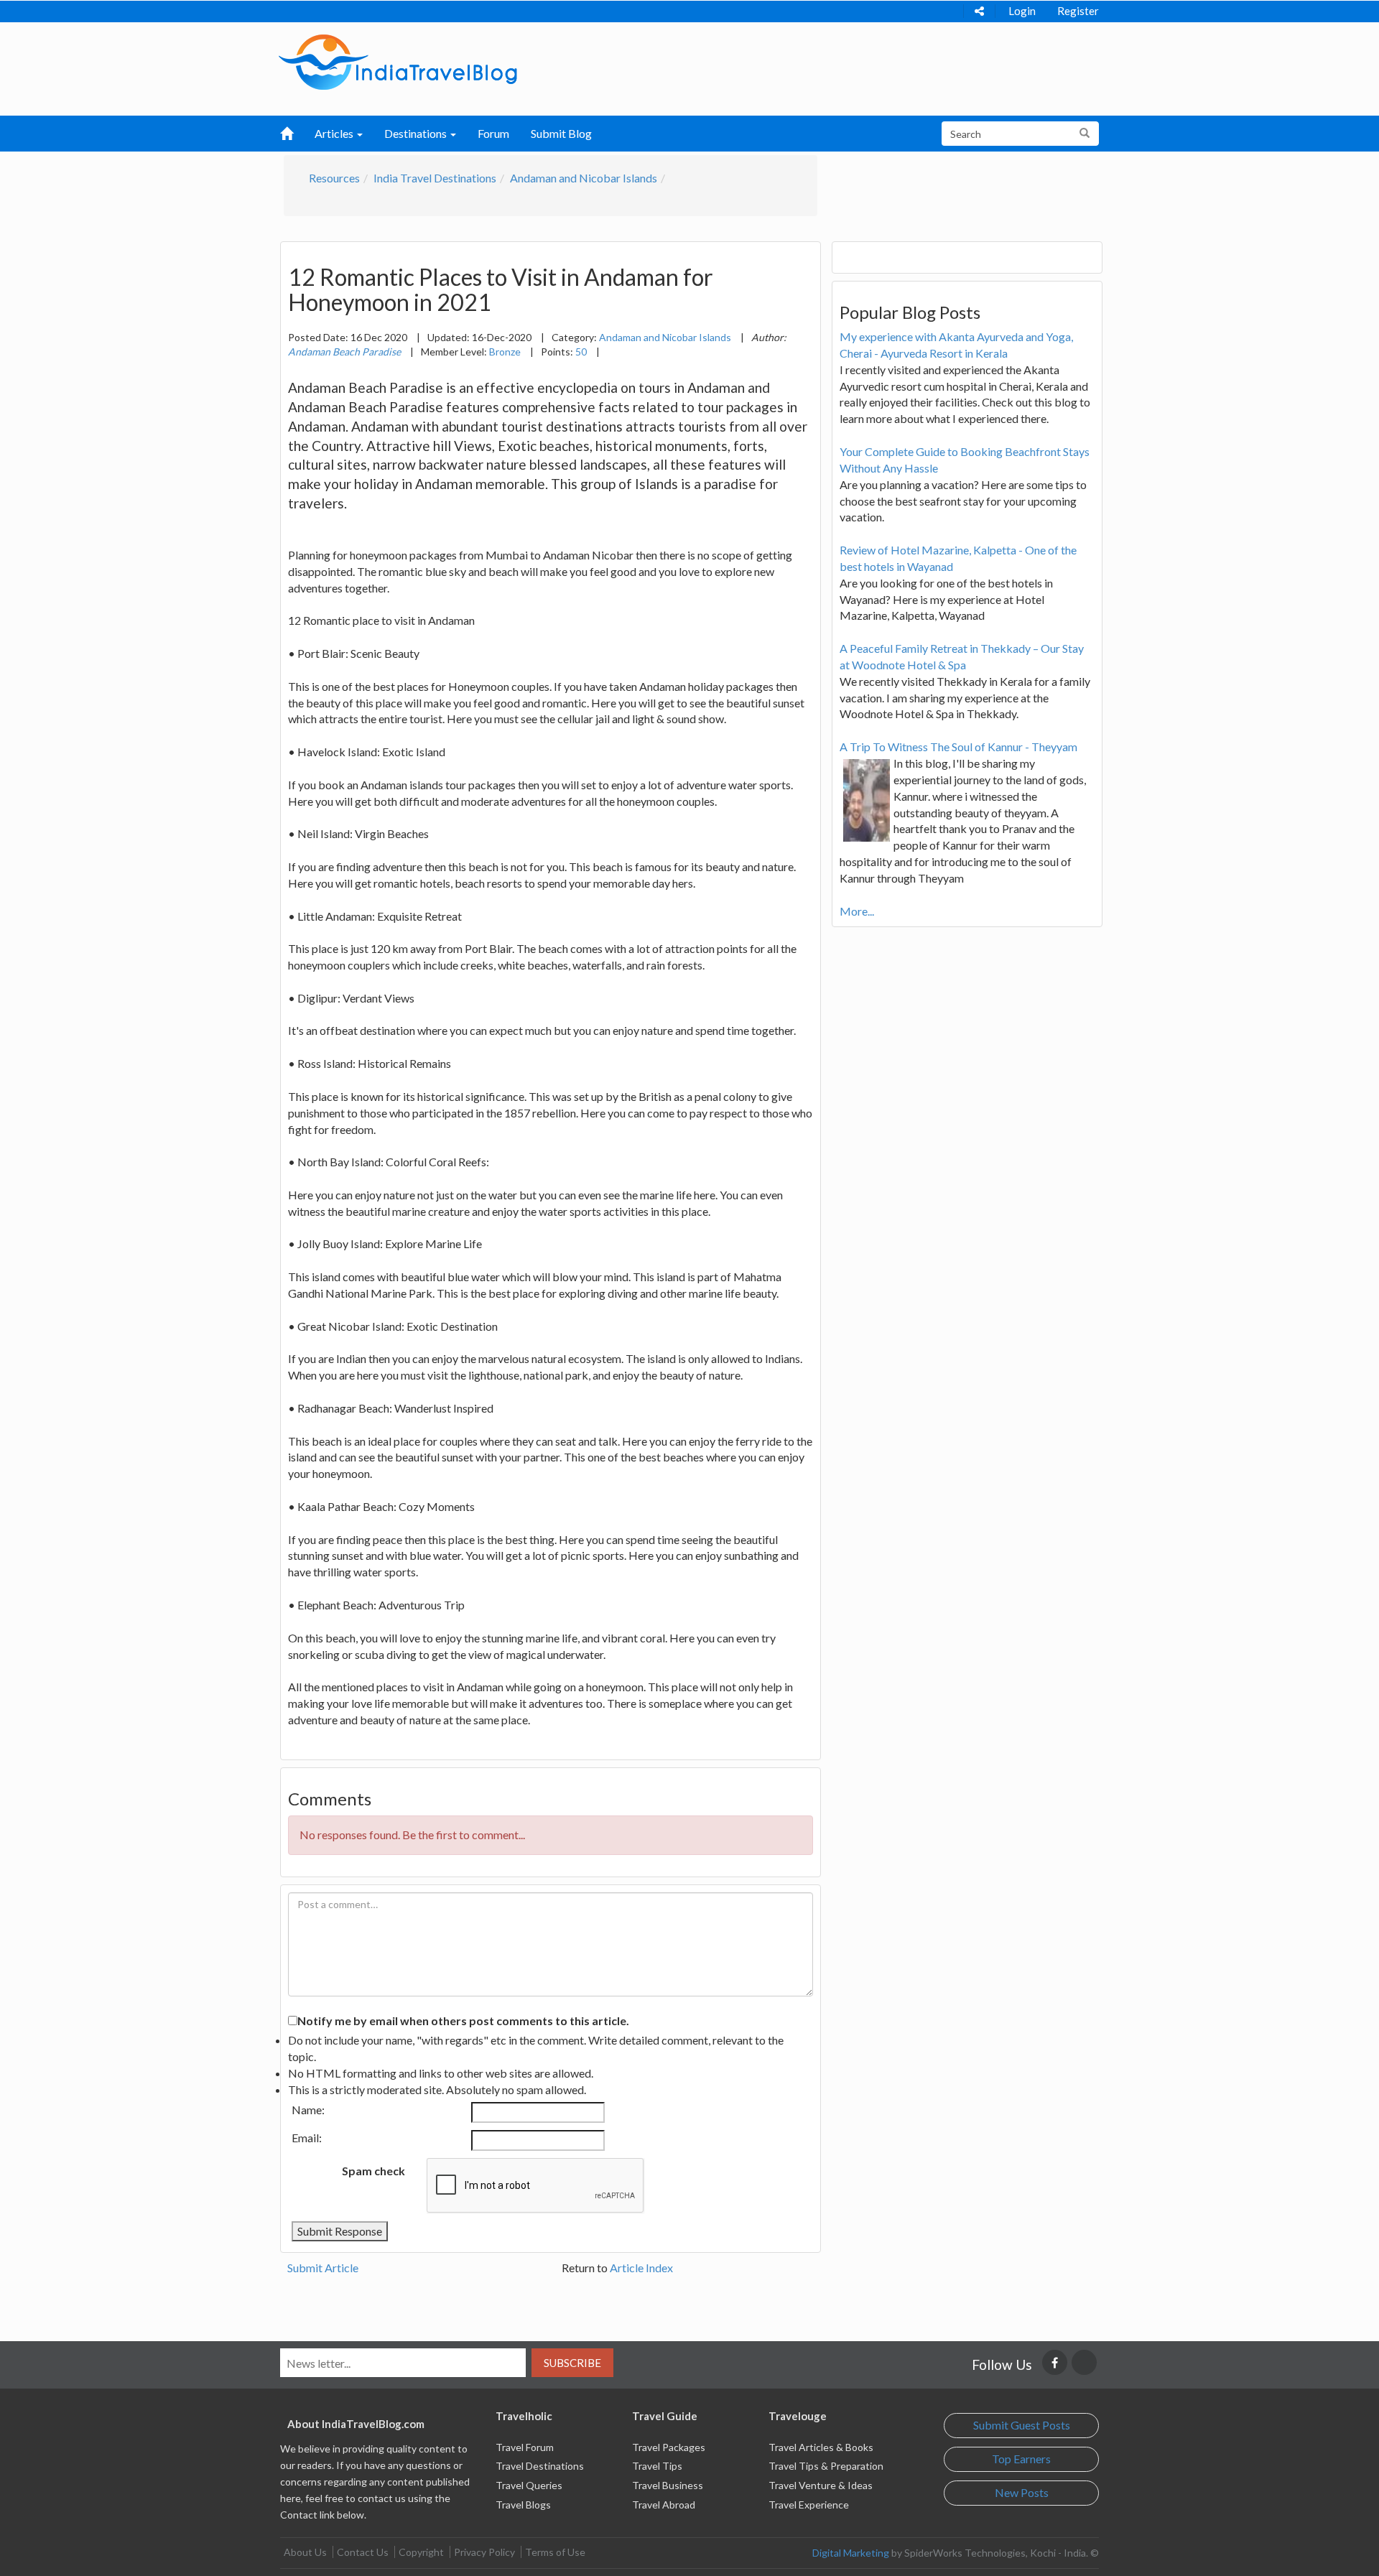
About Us (305, 2552)
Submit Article (323, 2268)
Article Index (641, 2268)
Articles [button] (335, 133)
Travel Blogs (523, 2505)
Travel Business (668, 2485)
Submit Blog (561, 133)
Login (1022, 11)
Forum (493, 133)
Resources (334, 178)
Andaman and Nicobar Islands (584, 178)
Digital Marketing (851, 2553)
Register (1078, 11)
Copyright (421, 2552)
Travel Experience (809, 2505)
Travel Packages (669, 2447)
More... (857, 911)
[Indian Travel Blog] (398, 61)
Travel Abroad (664, 2505)
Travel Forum (525, 2447)
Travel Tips (657, 2466)
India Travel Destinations (435, 178)
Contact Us (363, 2552)
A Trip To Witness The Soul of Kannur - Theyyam (958, 747)
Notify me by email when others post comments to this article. (463, 2021)
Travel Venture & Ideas (821, 2485)
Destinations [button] (417, 133)
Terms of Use (555, 2552)
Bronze (505, 352)
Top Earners (1021, 2459)
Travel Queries (529, 2485)
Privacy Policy (484, 2552)
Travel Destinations (540, 2466)
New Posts (1022, 2492)
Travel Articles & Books (821, 2447)
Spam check (373, 2171)
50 (581, 352)
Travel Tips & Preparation (826, 2466)
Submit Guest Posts (1022, 2425)
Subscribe (572, 2363)
